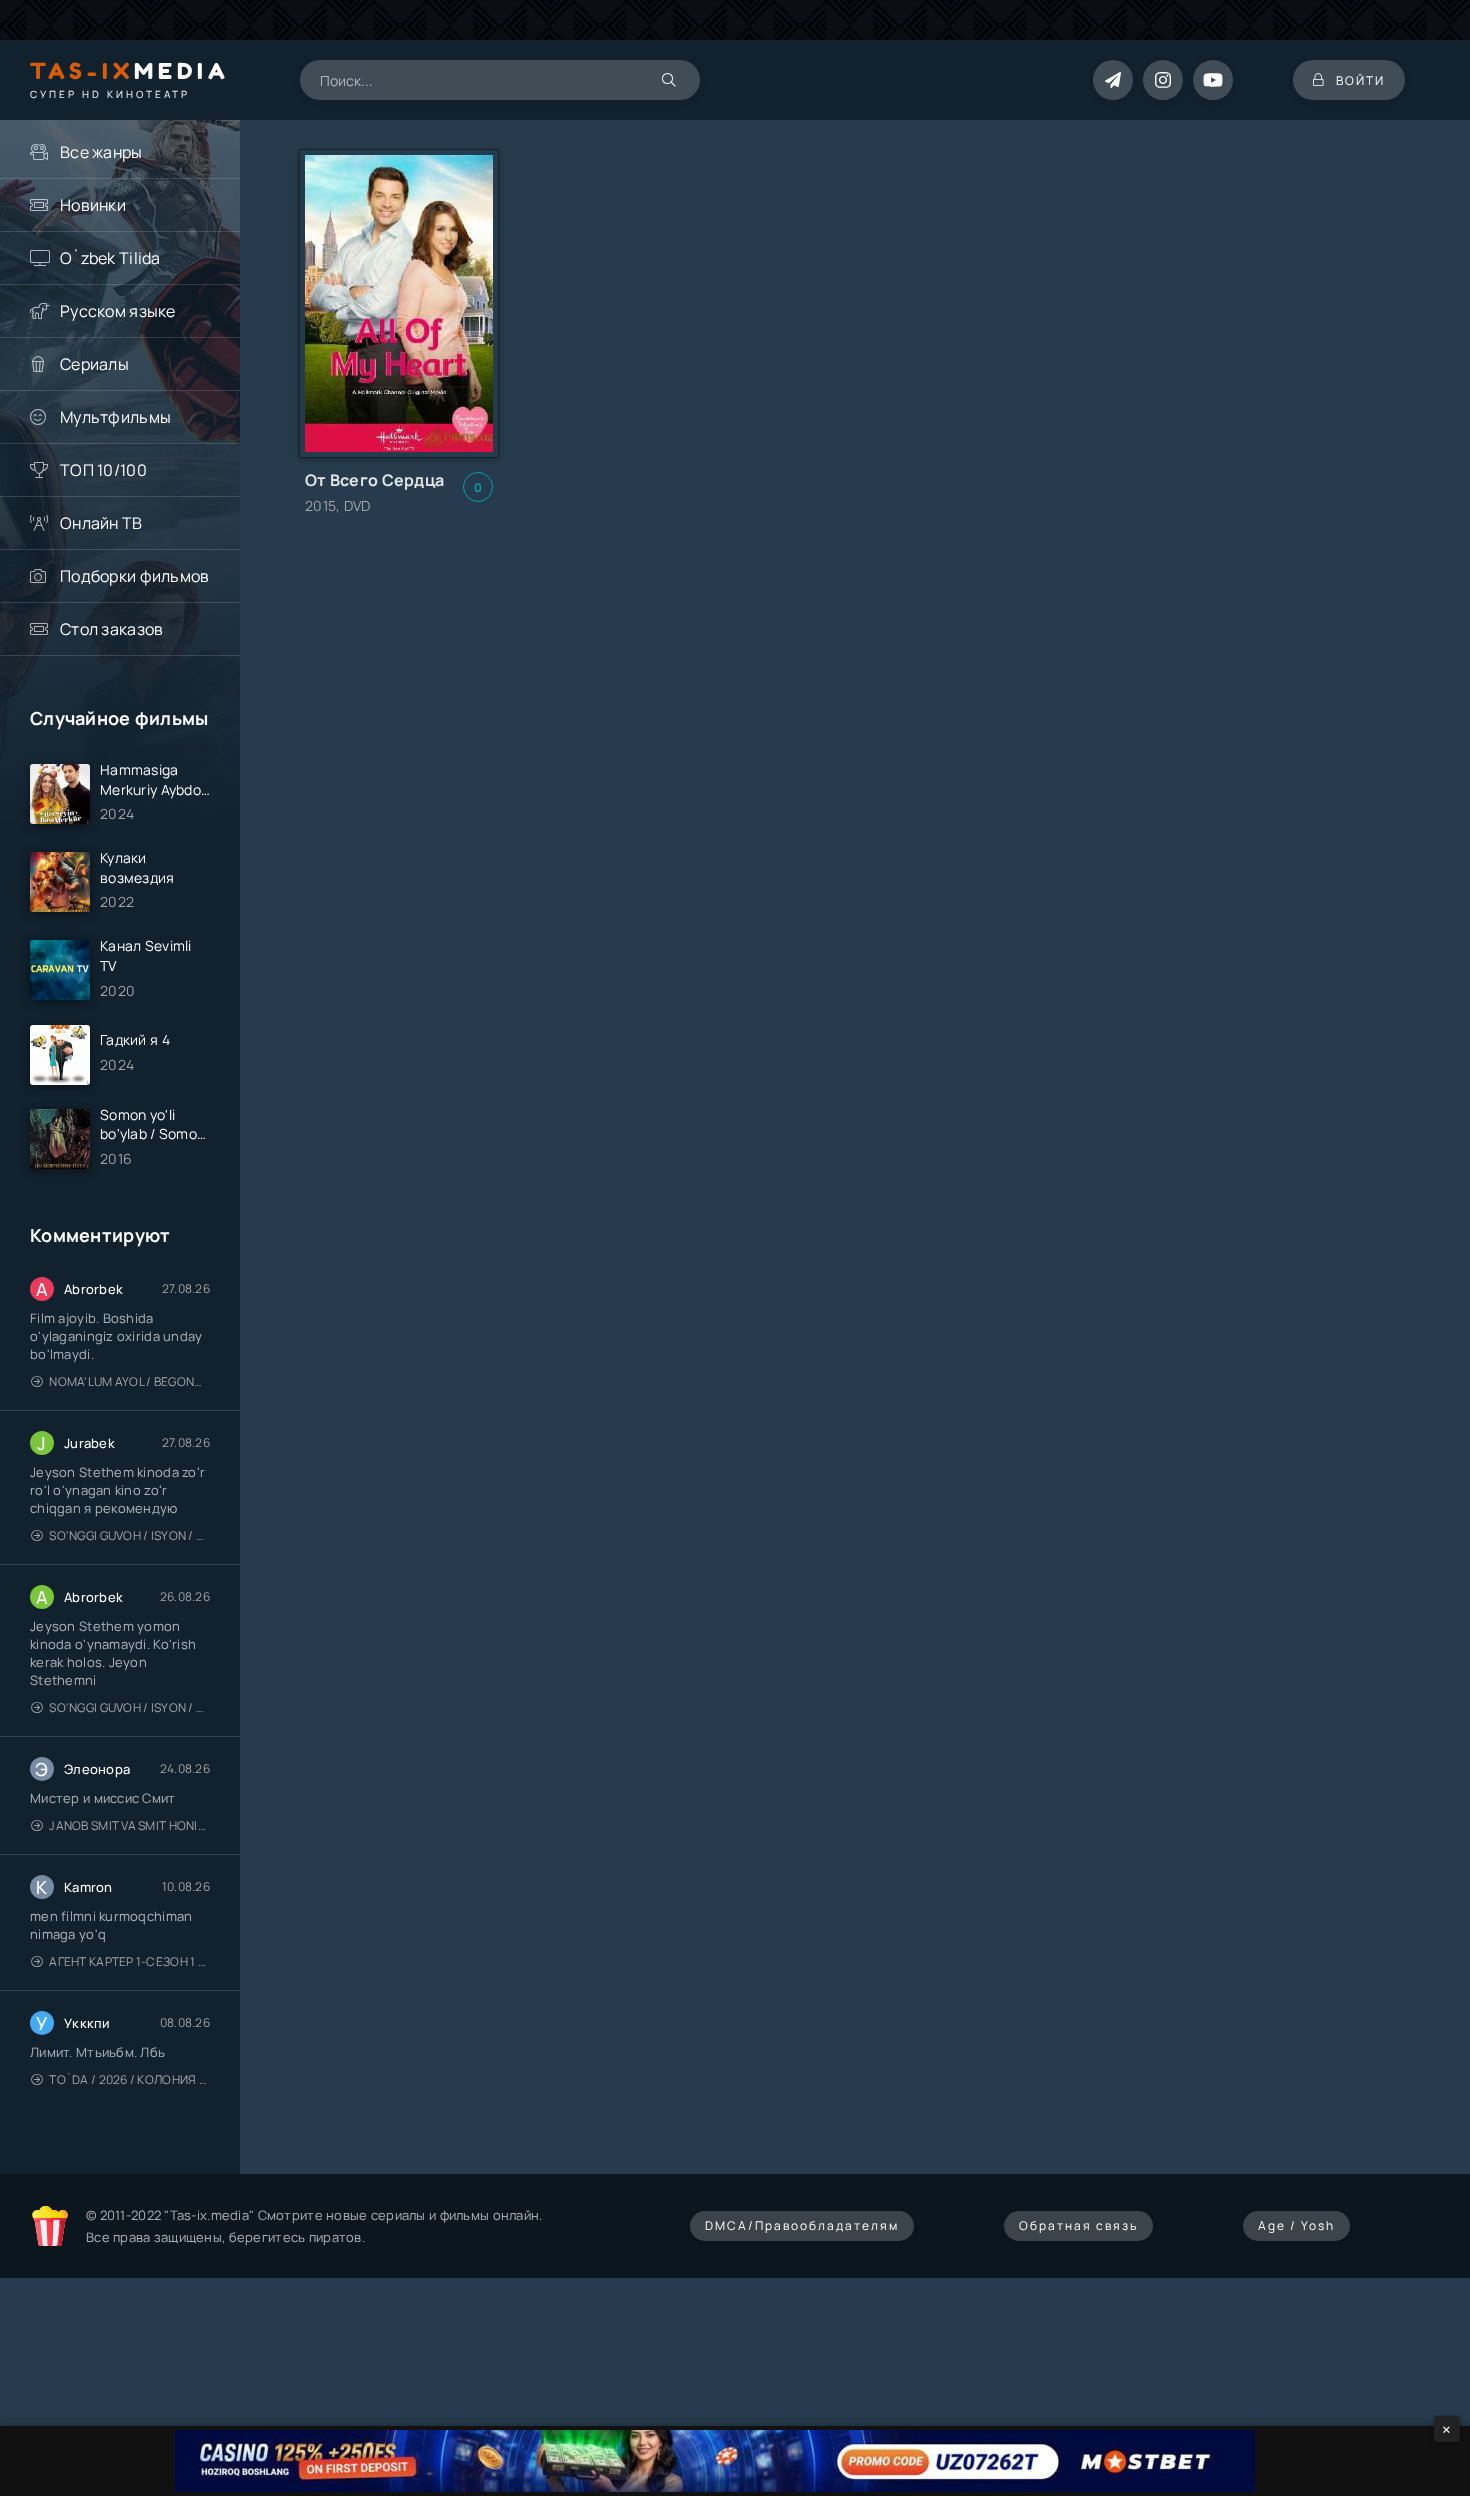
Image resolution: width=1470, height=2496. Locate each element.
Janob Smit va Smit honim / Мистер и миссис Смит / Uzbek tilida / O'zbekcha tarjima (129, 1825)
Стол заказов (111, 629)
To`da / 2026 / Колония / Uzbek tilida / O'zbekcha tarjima (129, 2079)
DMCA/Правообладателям (802, 2225)
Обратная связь (1078, 2225)
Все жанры (101, 152)
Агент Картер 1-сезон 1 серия (129, 1961)
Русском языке (118, 311)
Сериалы (94, 364)
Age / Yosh (1296, 2225)
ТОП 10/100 (103, 470)
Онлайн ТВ (101, 523)
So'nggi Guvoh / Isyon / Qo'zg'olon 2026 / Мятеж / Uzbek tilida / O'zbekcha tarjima (129, 1535)
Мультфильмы (115, 417)
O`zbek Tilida (110, 258)
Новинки (93, 205)
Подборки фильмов (134, 576)
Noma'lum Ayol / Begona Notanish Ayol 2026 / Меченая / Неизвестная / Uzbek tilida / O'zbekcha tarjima (129, 1381)
